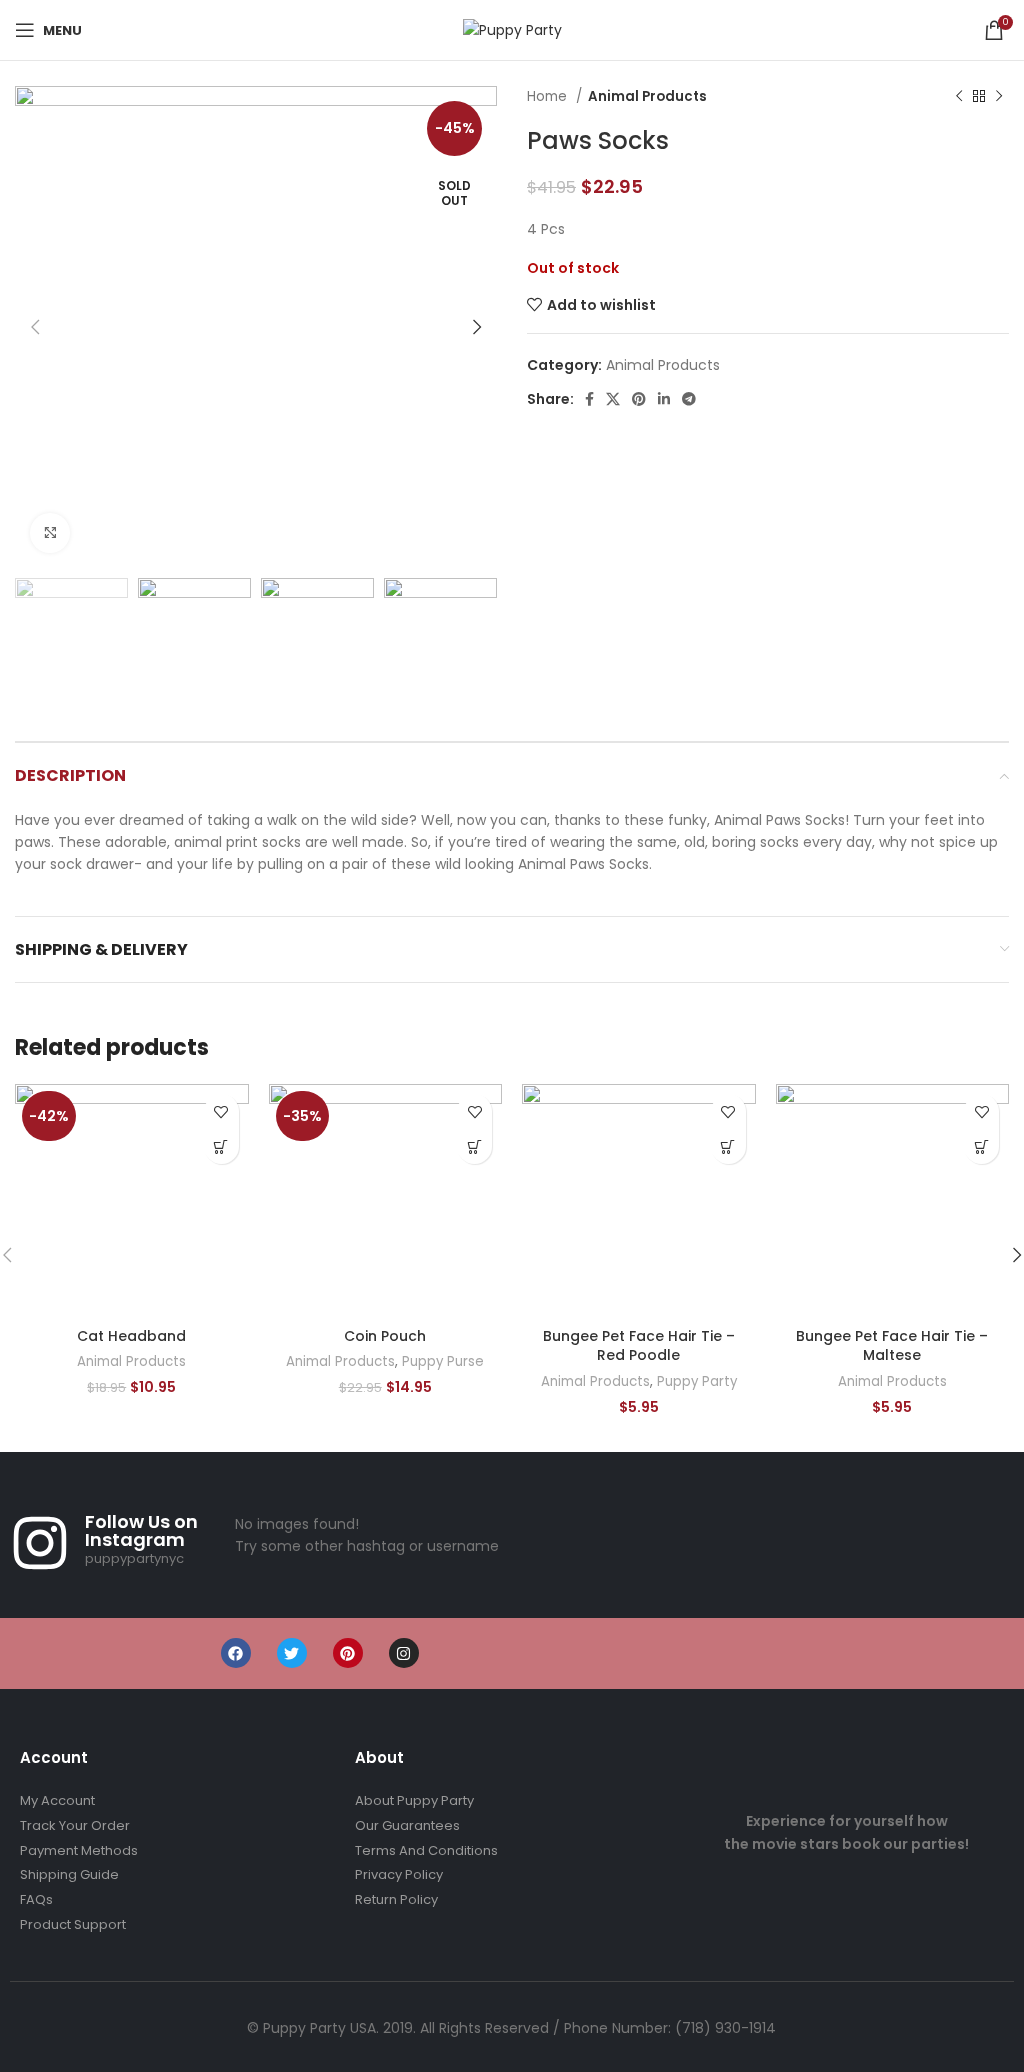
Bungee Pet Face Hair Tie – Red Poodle (639, 1346)
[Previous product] (959, 97)
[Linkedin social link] (664, 399)
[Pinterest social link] (639, 399)
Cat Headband (131, 1336)
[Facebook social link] (589, 399)
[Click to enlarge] (50, 533)
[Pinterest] (348, 1653)
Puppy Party (697, 1382)
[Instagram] (404, 1653)
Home (549, 96)
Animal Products (647, 96)
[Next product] (999, 97)
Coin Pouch (385, 1336)
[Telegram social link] (689, 399)
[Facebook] (236, 1653)
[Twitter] (292, 1653)
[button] (221, 1146)
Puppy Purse (443, 1362)
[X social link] (613, 399)
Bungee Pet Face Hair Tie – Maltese (892, 1346)
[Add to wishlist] (221, 1111)
